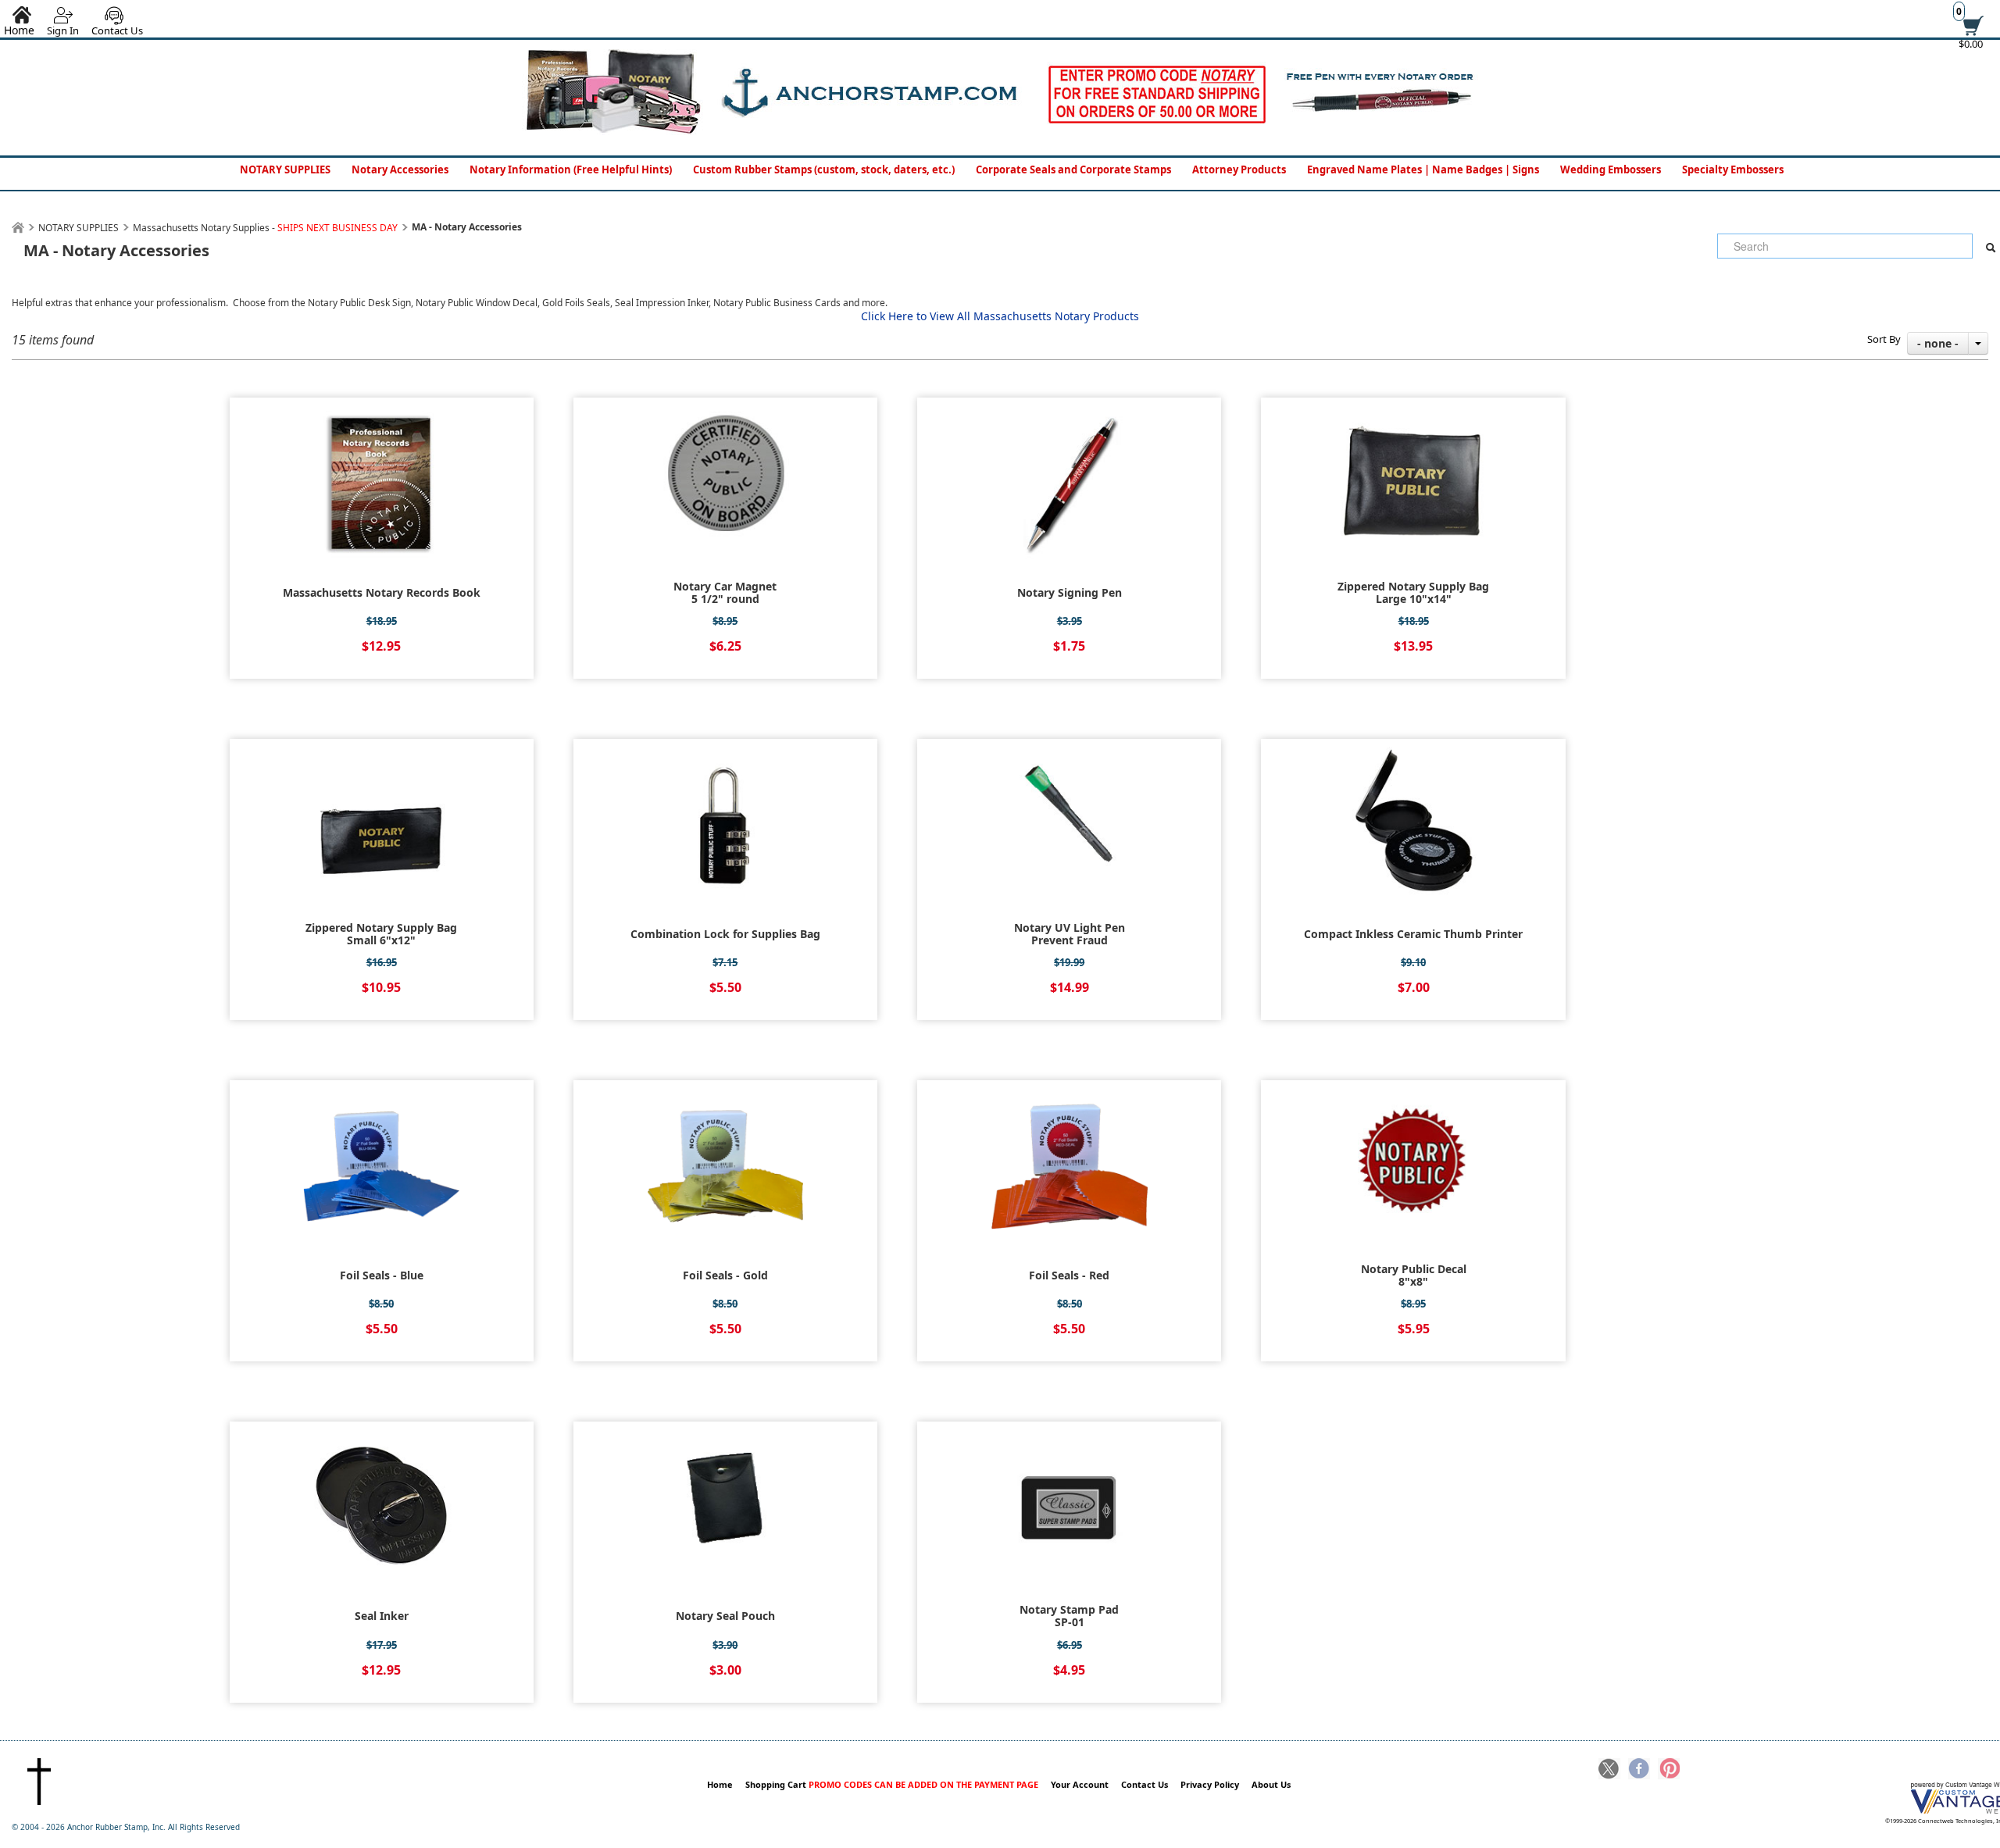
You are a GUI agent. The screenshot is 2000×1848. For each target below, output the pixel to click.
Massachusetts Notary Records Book (382, 593)
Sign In (63, 30)
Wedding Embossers (1611, 169)
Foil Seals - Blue (382, 1275)
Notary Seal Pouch (725, 1616)
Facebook (1639, 1770)
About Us (1271, 1784)
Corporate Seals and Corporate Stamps (1073, 169)
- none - (1938, 343)
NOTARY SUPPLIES (285, 169)
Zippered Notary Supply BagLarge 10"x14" (1413, 593)
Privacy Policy (1210, 1784)
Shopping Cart (892, 1784)
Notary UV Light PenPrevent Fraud (1070, 934)
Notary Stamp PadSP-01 (1069, 1616)
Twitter (1609, 1770)
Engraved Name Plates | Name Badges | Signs (1423, 169)
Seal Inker (382, 1616)
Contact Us (117, 30)
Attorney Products (1239, 169)
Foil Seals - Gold (725, 1275)
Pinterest (1669, 1770)
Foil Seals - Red (1069, 1275)
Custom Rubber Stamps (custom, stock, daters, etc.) (824, 169)
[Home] (18, 228)
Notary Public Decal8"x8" (1414, 1275)
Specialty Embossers (1733, 169)
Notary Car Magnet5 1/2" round (725, 593)
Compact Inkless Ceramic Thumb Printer (1413, 934)
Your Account (1080, 1784)
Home (720, 1784)
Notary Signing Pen (1070, 593)
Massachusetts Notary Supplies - (265, 228)
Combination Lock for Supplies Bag (725, 934)
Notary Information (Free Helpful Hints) (571, 169)
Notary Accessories (400, 169)
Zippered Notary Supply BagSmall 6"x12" (381, 934)
